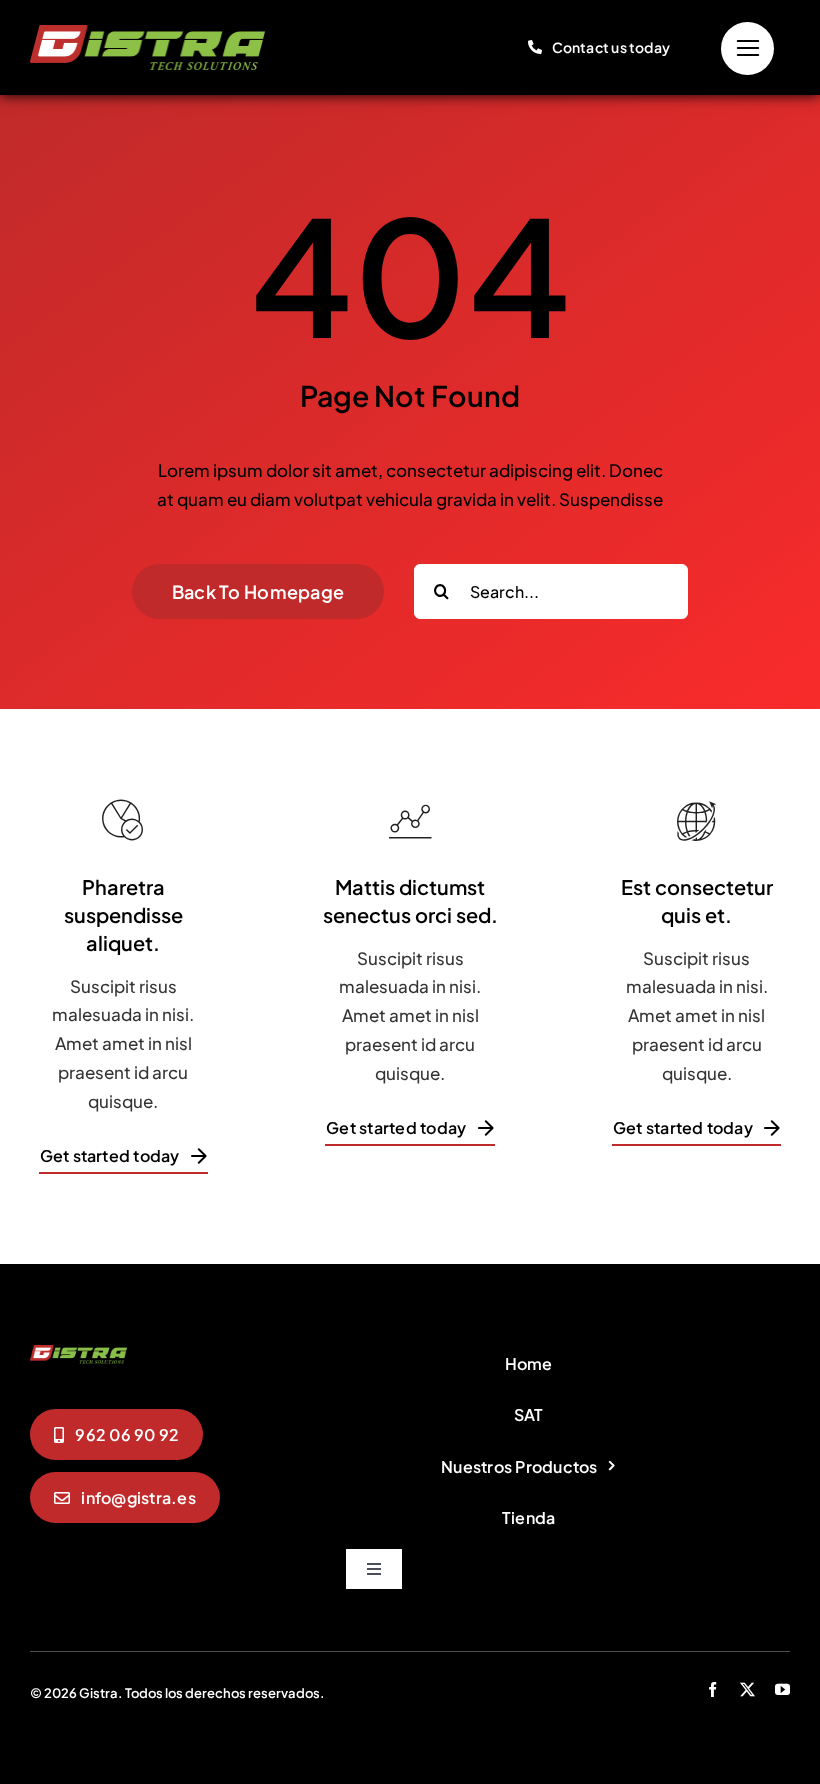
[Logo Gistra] (147, 33)
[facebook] (712, 1689)
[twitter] (747, 1689)
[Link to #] (747, 48)
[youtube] (782, 1689)
